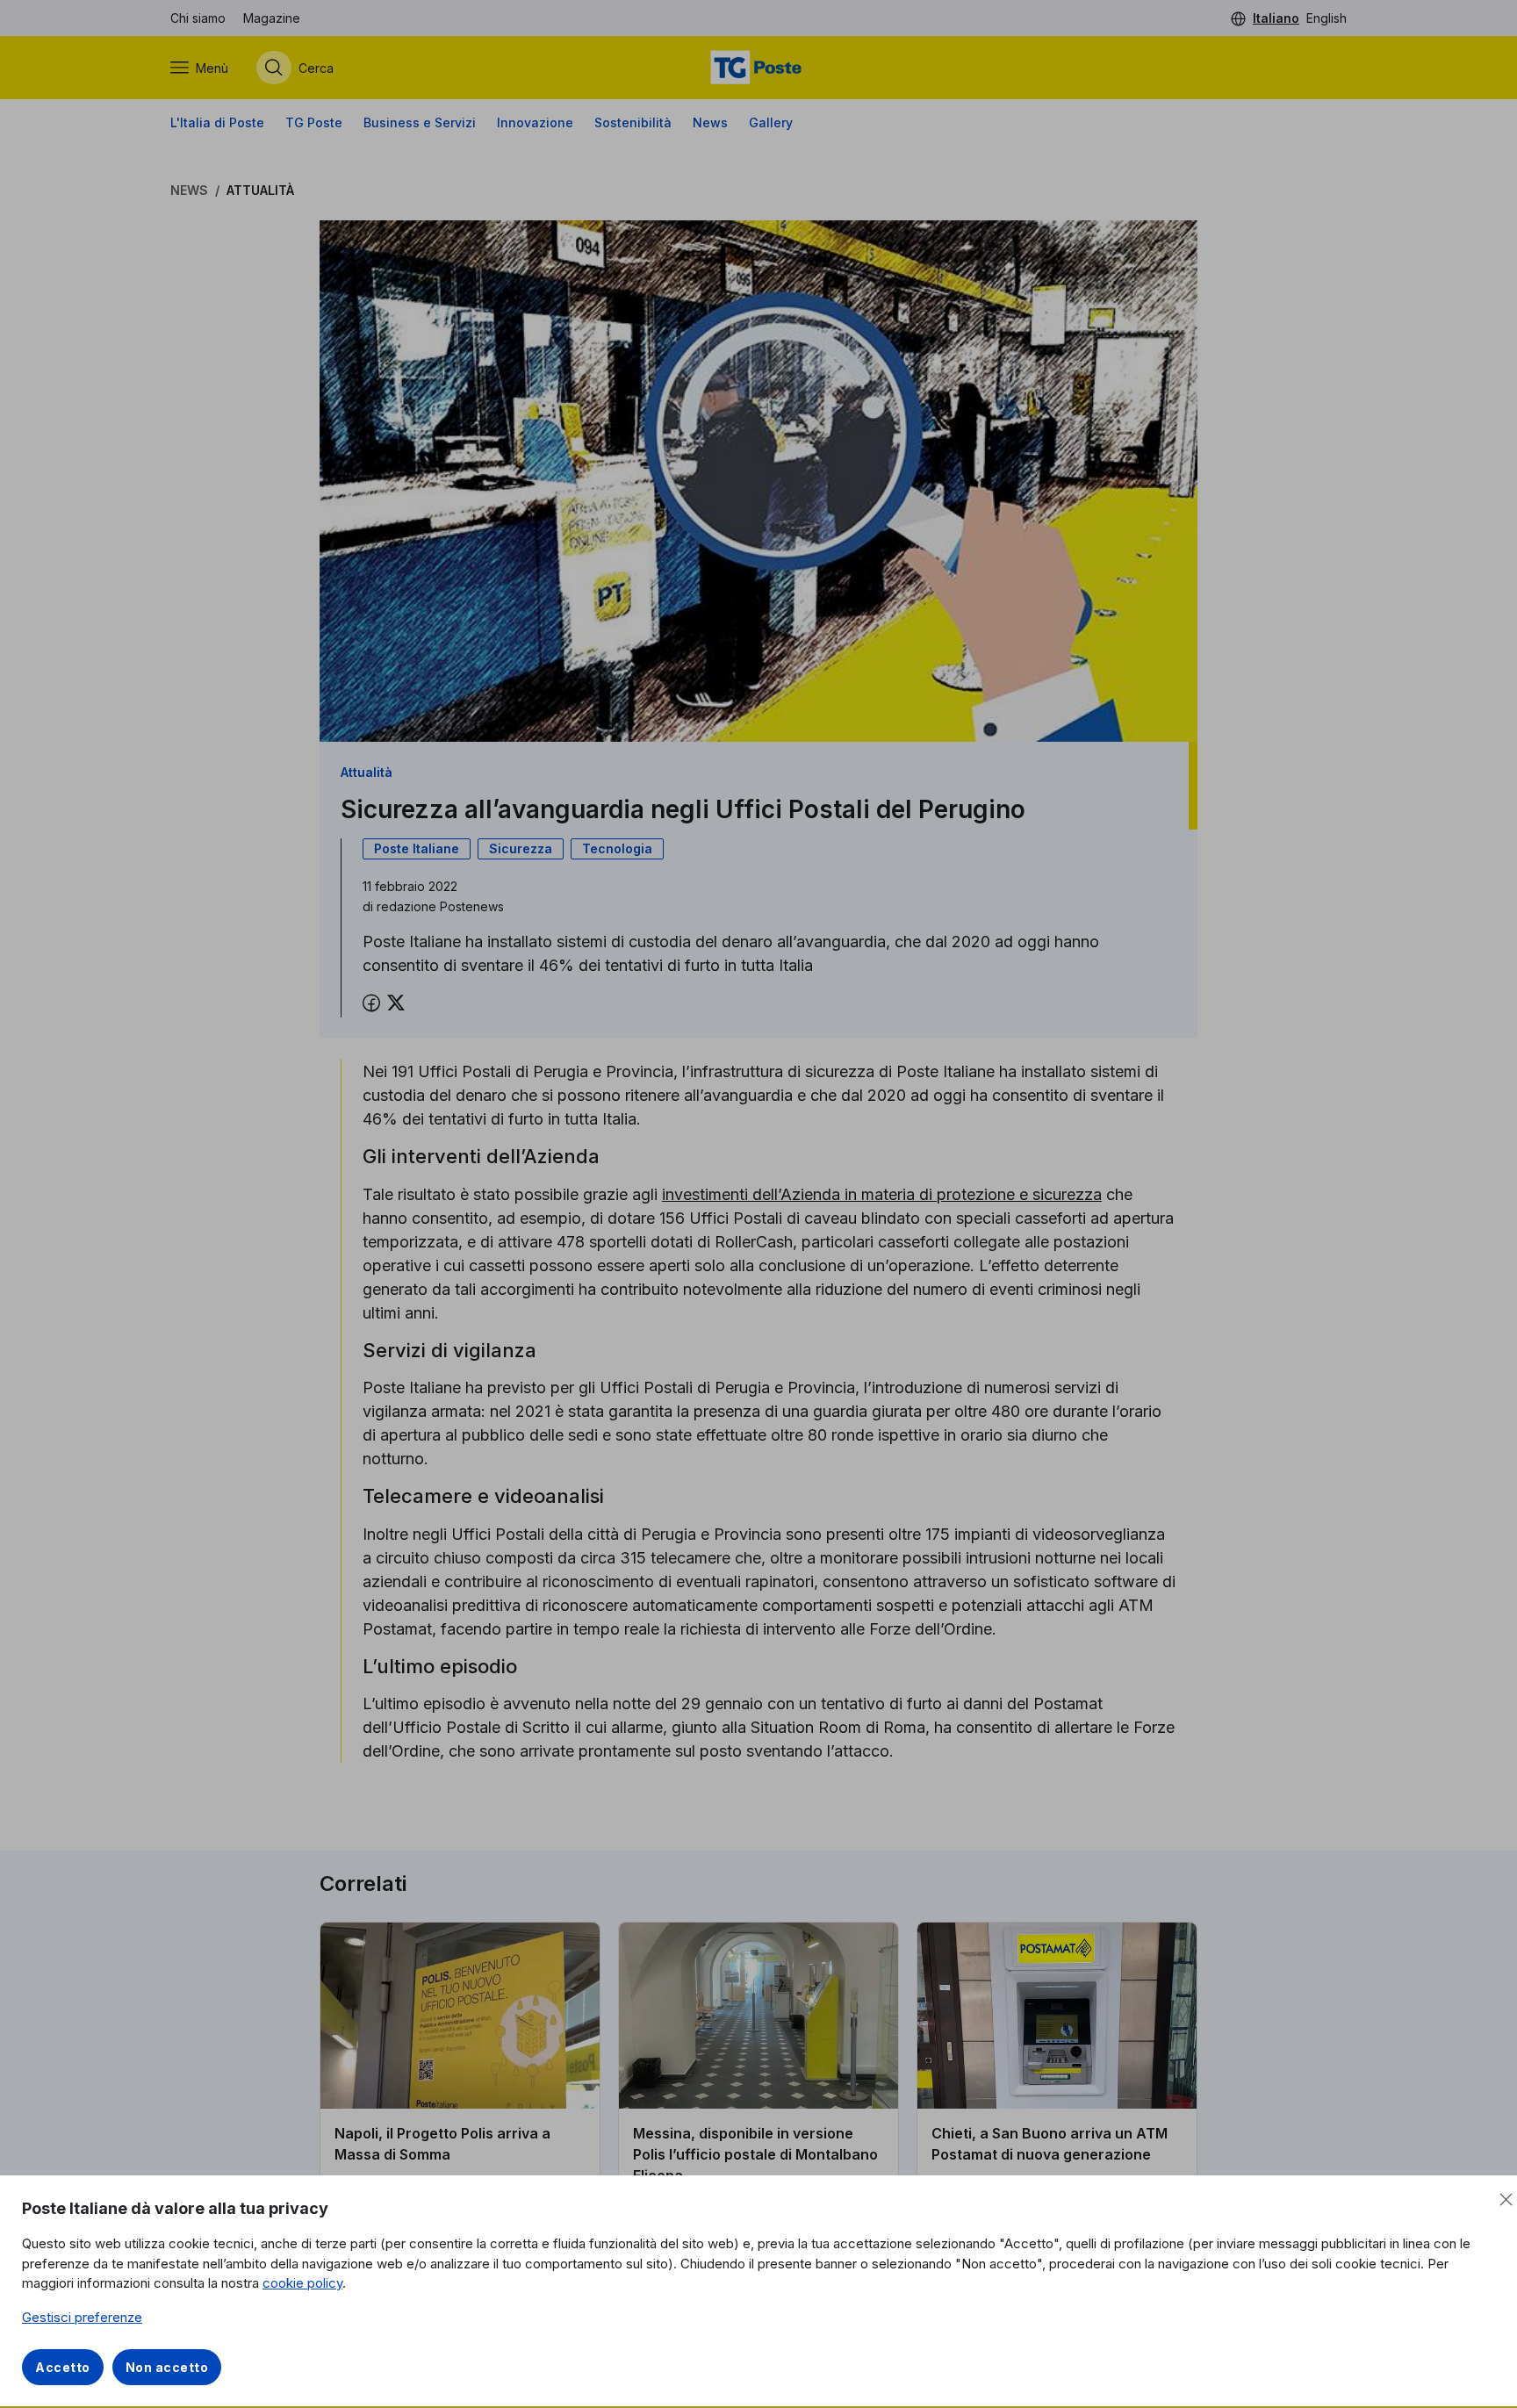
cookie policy (302, 2283)
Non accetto (167, 2367)
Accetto (63, 2367)
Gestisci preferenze (82, 2317)
